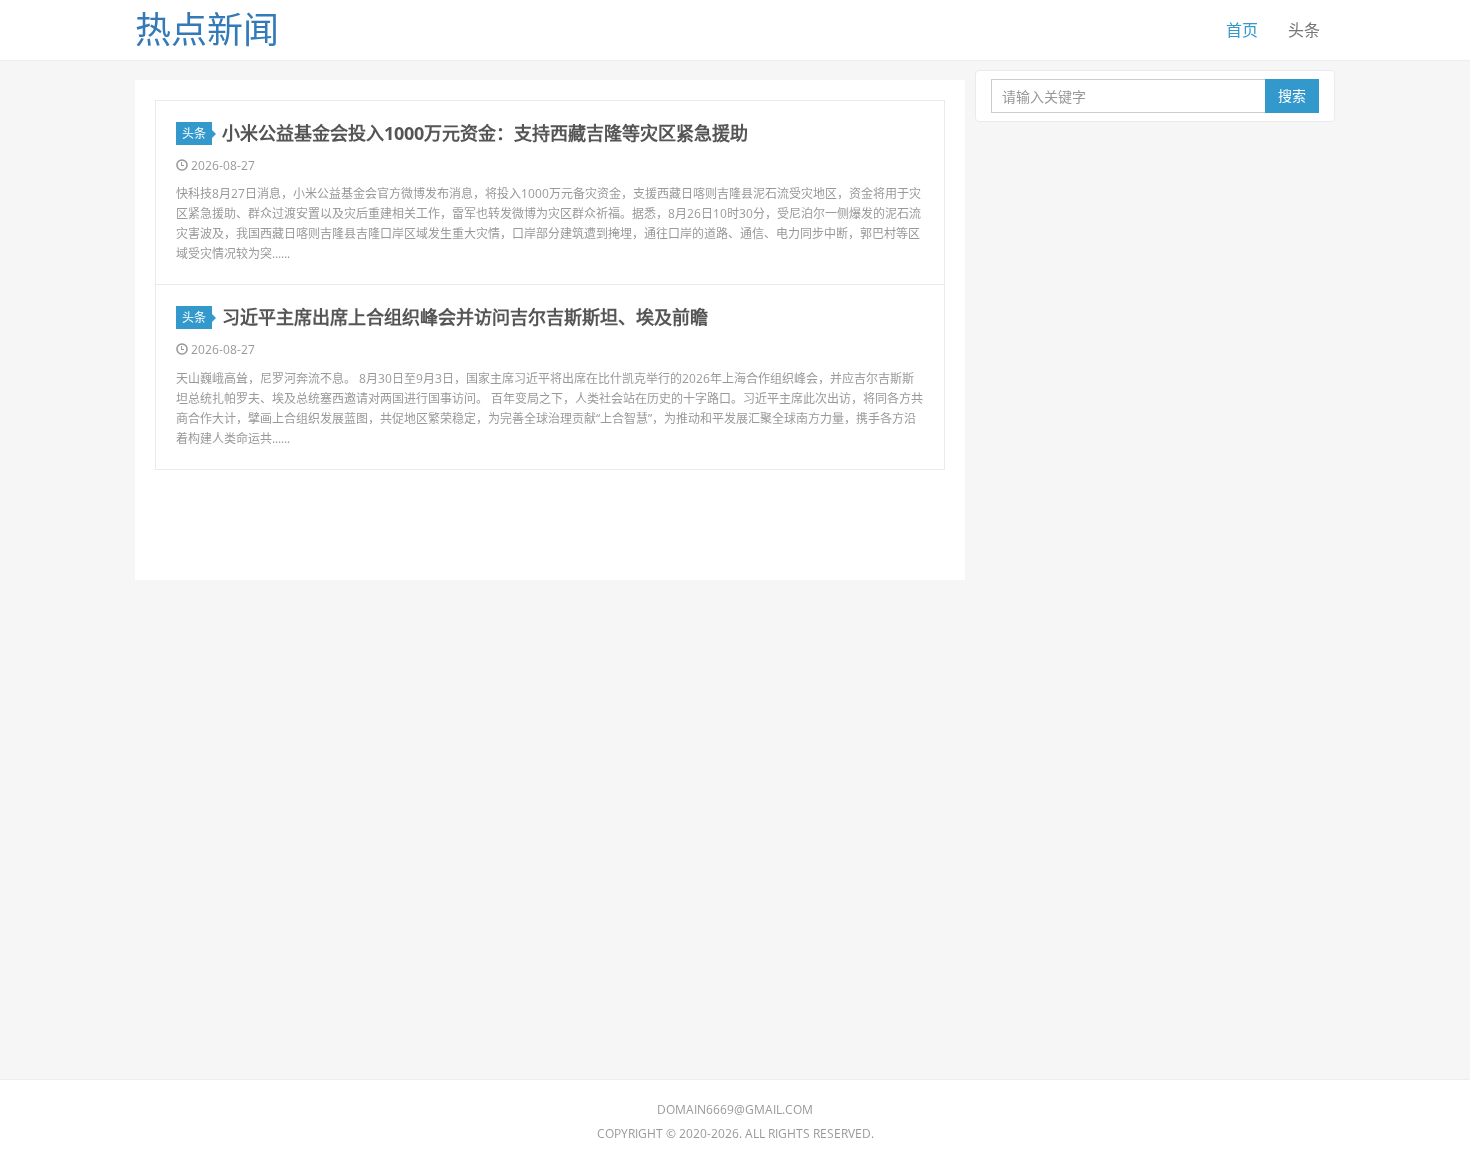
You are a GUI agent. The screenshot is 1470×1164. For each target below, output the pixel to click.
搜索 (1292, 95)
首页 (1242, 30)
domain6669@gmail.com (735, 1109)
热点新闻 (207, 29)
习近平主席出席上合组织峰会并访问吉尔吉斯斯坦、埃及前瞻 (465, 317)
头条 (1304, 30)
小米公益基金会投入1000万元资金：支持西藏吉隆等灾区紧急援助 (485, 133)
